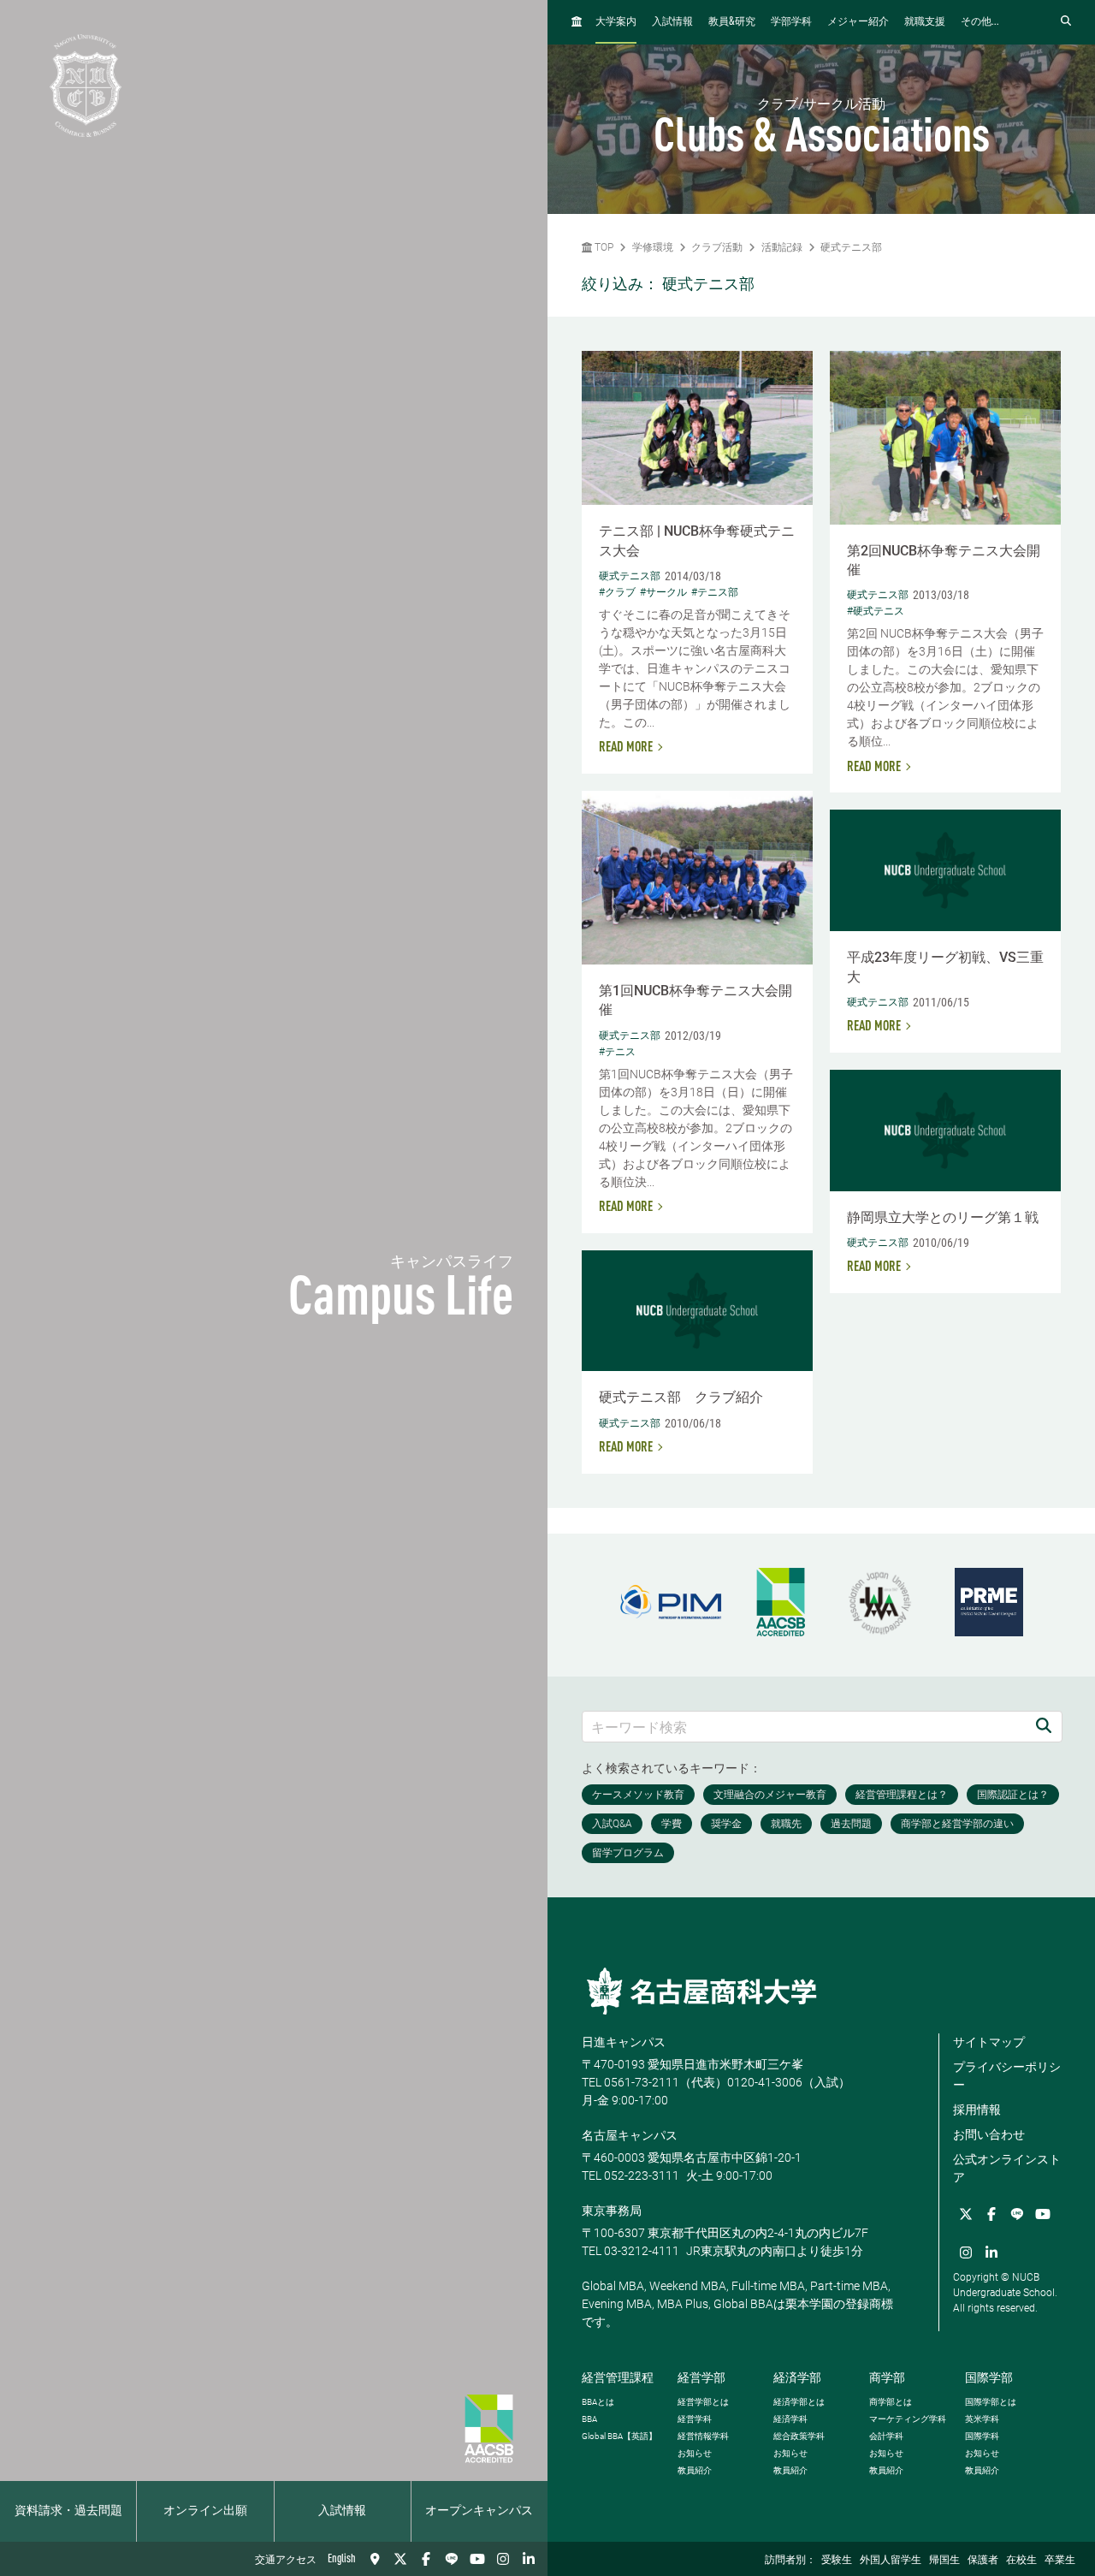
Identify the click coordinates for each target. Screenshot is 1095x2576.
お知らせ (695, 2453)
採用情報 (977, 2110)
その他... (980, 22)
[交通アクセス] (375, 2559)
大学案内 (616, 22)
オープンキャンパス (479, 2511)
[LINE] (452, 2559)
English (342, 2559)
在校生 (1021, 2561)
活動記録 (782, 247)
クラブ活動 (717, 247)
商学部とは (891, 2402)
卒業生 (1060, 2561)
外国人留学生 (891, 2561)
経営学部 (701, 2377)
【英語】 (619, 2436)
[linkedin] (529, 2559)
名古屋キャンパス (630, 2135)
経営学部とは (703, 2402)
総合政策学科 (799, 2436)
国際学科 (982, 2436)
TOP (603, 247)
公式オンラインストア (1007, 2168)
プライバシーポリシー (1007, 2076)
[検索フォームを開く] (1066, 22)
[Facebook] (426, 2559)
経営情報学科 (703, 2436)
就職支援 (925, 22)
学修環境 (653, 247)
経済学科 (790, 2419)
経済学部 (797, 2377)
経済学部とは (799, 2402)
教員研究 (732, 22)
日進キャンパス (624, 2042)
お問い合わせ (989, 2134)
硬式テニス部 (851, 247)
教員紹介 (695, 2470)
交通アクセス (286, 2561)
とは (598, 2402)
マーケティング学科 (908, 2419)
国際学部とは (991, 2402)
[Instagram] (503, 2559)
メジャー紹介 (858, 22)
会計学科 (886, 2436)
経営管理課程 (618, 2377)
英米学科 (982, 2419)
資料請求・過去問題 (68, 2511)
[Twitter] (400, 2559)
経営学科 (695, 2419)
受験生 (837, 2561)
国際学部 (989, 2377)
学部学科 (791, 22)
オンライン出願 (205, 2511)
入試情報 (342, 2511)
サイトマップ (989, 2042)
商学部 (887, 2377)
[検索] (1044, 1727)
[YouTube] (477, 2559)
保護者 (983, 2561)
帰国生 (944, 2561)
